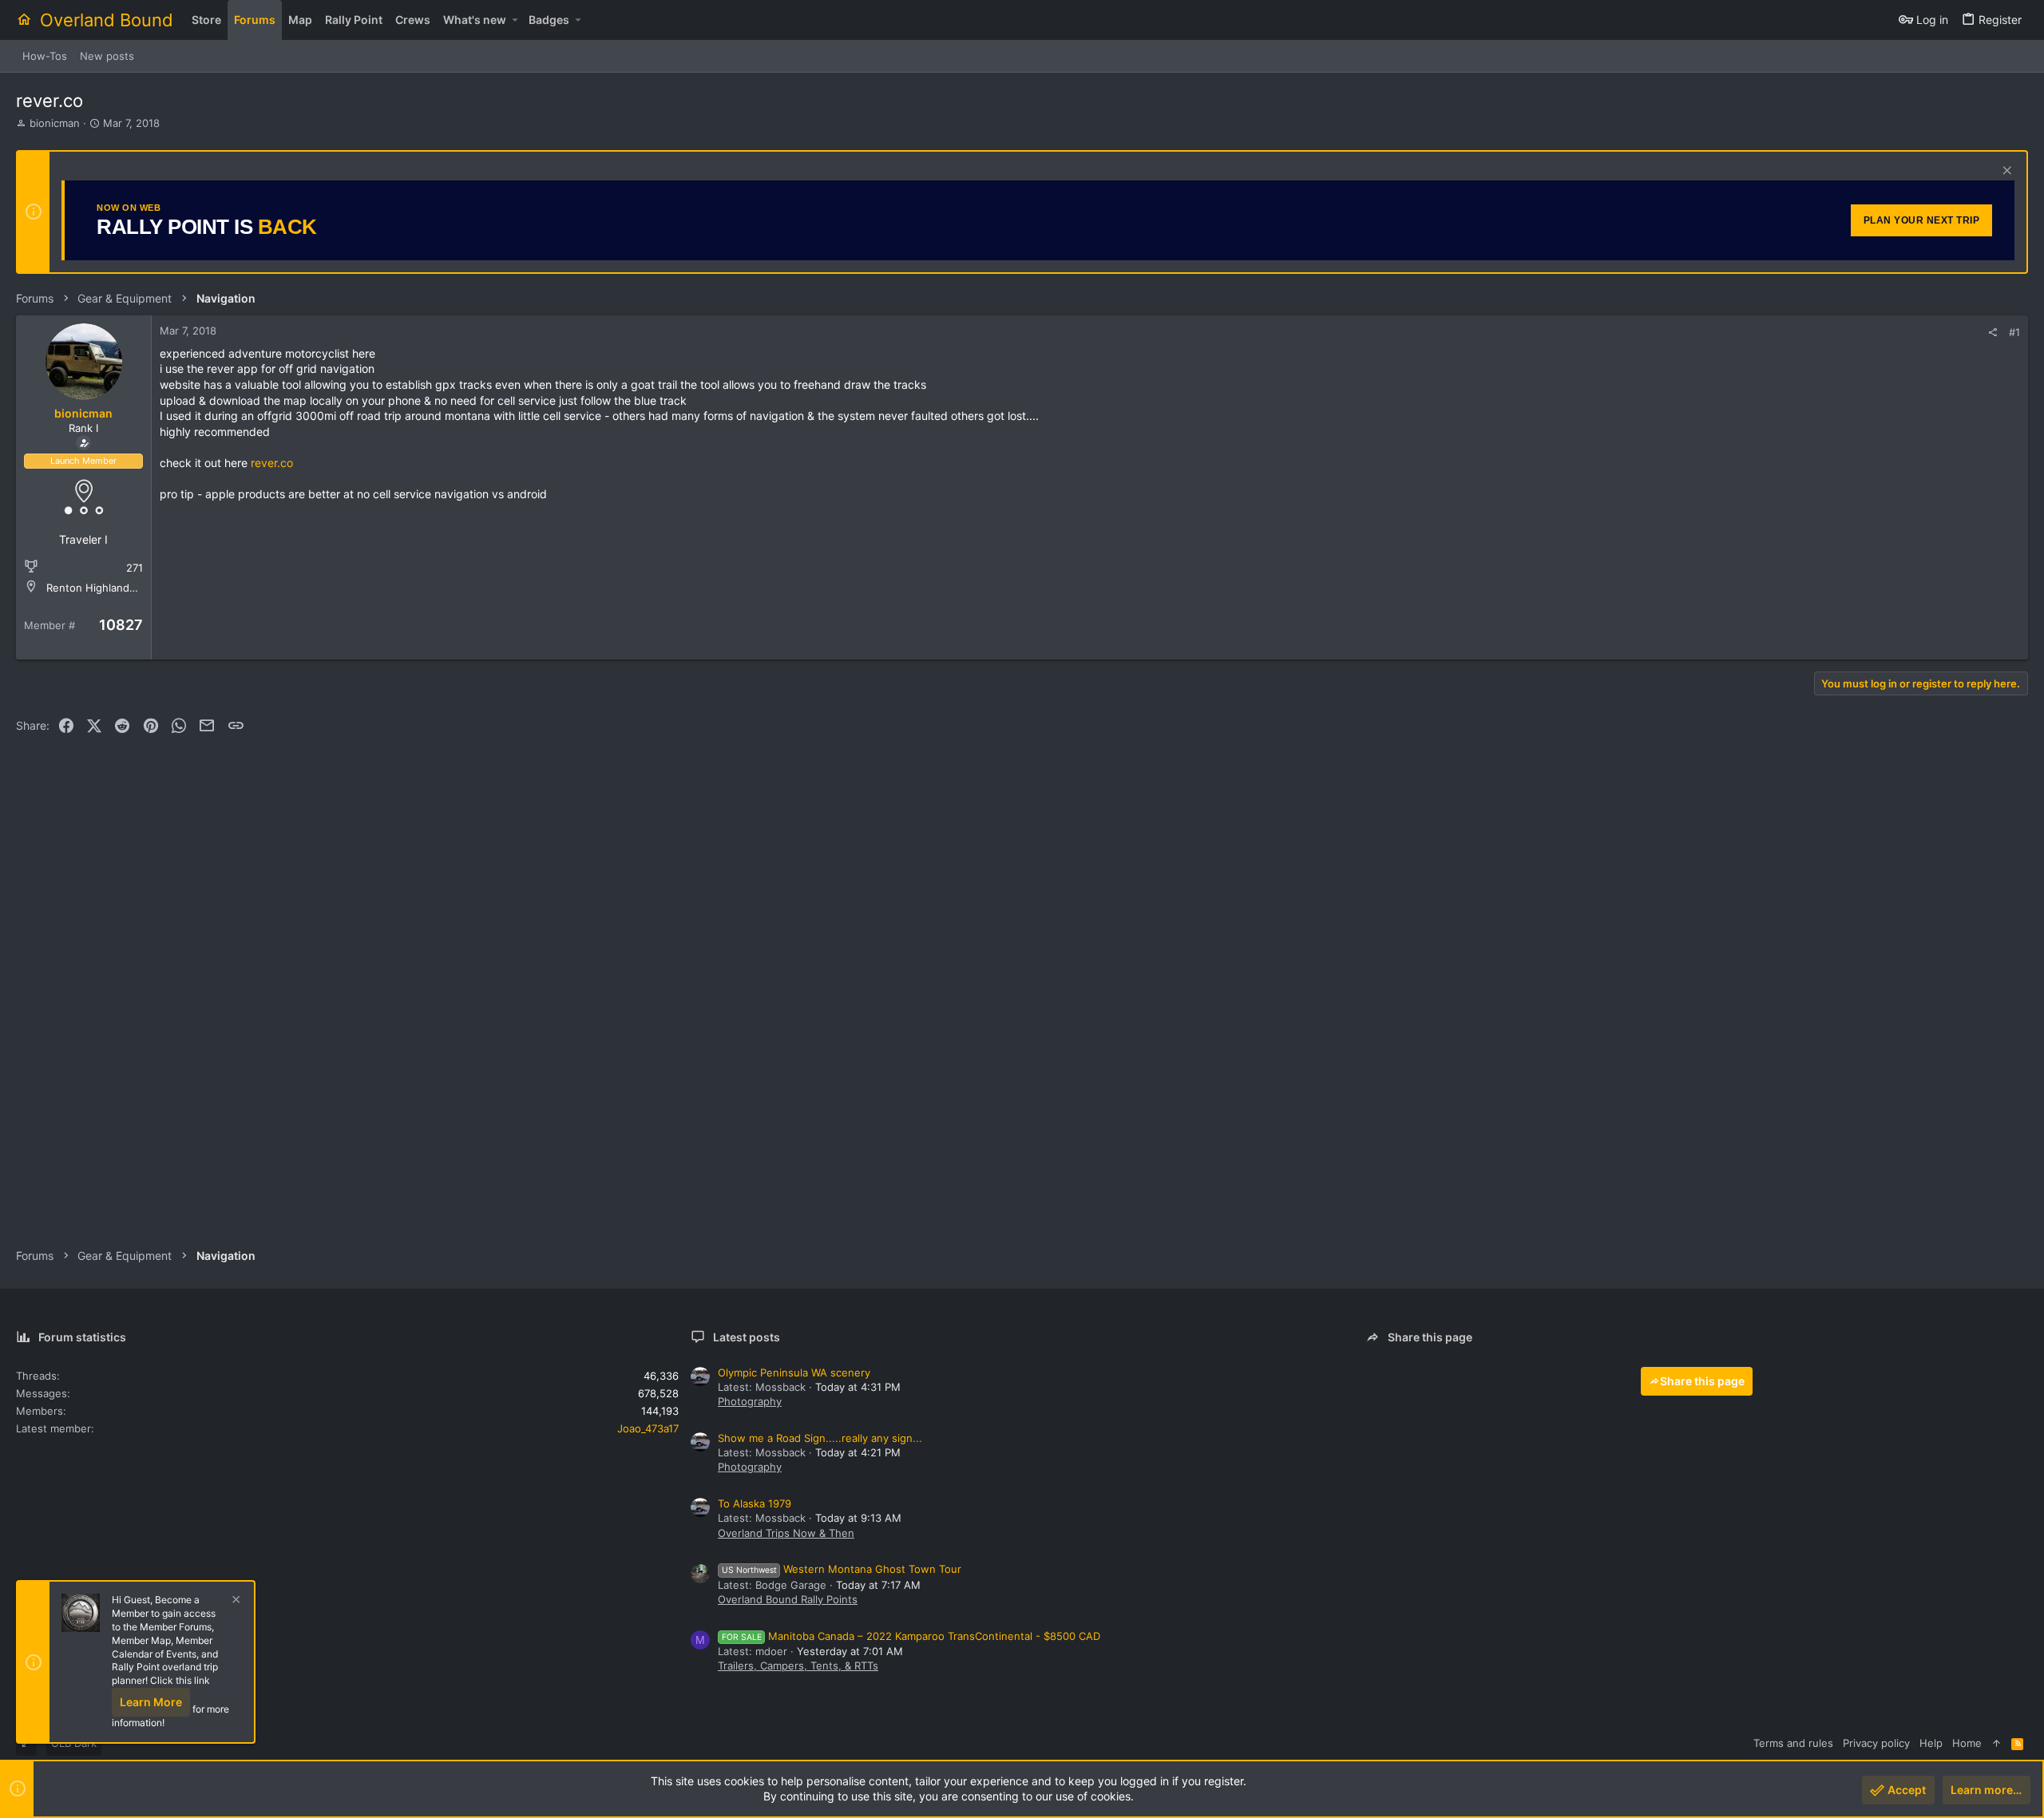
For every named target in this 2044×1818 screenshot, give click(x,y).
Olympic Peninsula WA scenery (794, 1372)
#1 (2014, 332)
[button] (515, 20)
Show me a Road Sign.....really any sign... (820, 1438)
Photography (750, 1401)
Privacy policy (1876, 1743)
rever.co (272, 463)
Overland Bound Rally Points (788, 1599)
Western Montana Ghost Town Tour (842, 1569)
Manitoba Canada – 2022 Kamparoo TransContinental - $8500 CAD (911, 1636)
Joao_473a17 (648, 1428)
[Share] (1993, 333)
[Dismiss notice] (2005, 172)
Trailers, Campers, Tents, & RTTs (798, 1666)
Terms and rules (1793, 1743)
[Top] (1996, 1743)
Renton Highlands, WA (102, 588)
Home (1967, 1743)
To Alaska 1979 (755, 1503)
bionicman (55, 123)
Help (1931, 1743)
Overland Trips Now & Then (786, 1533)
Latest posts (747, 1337)
